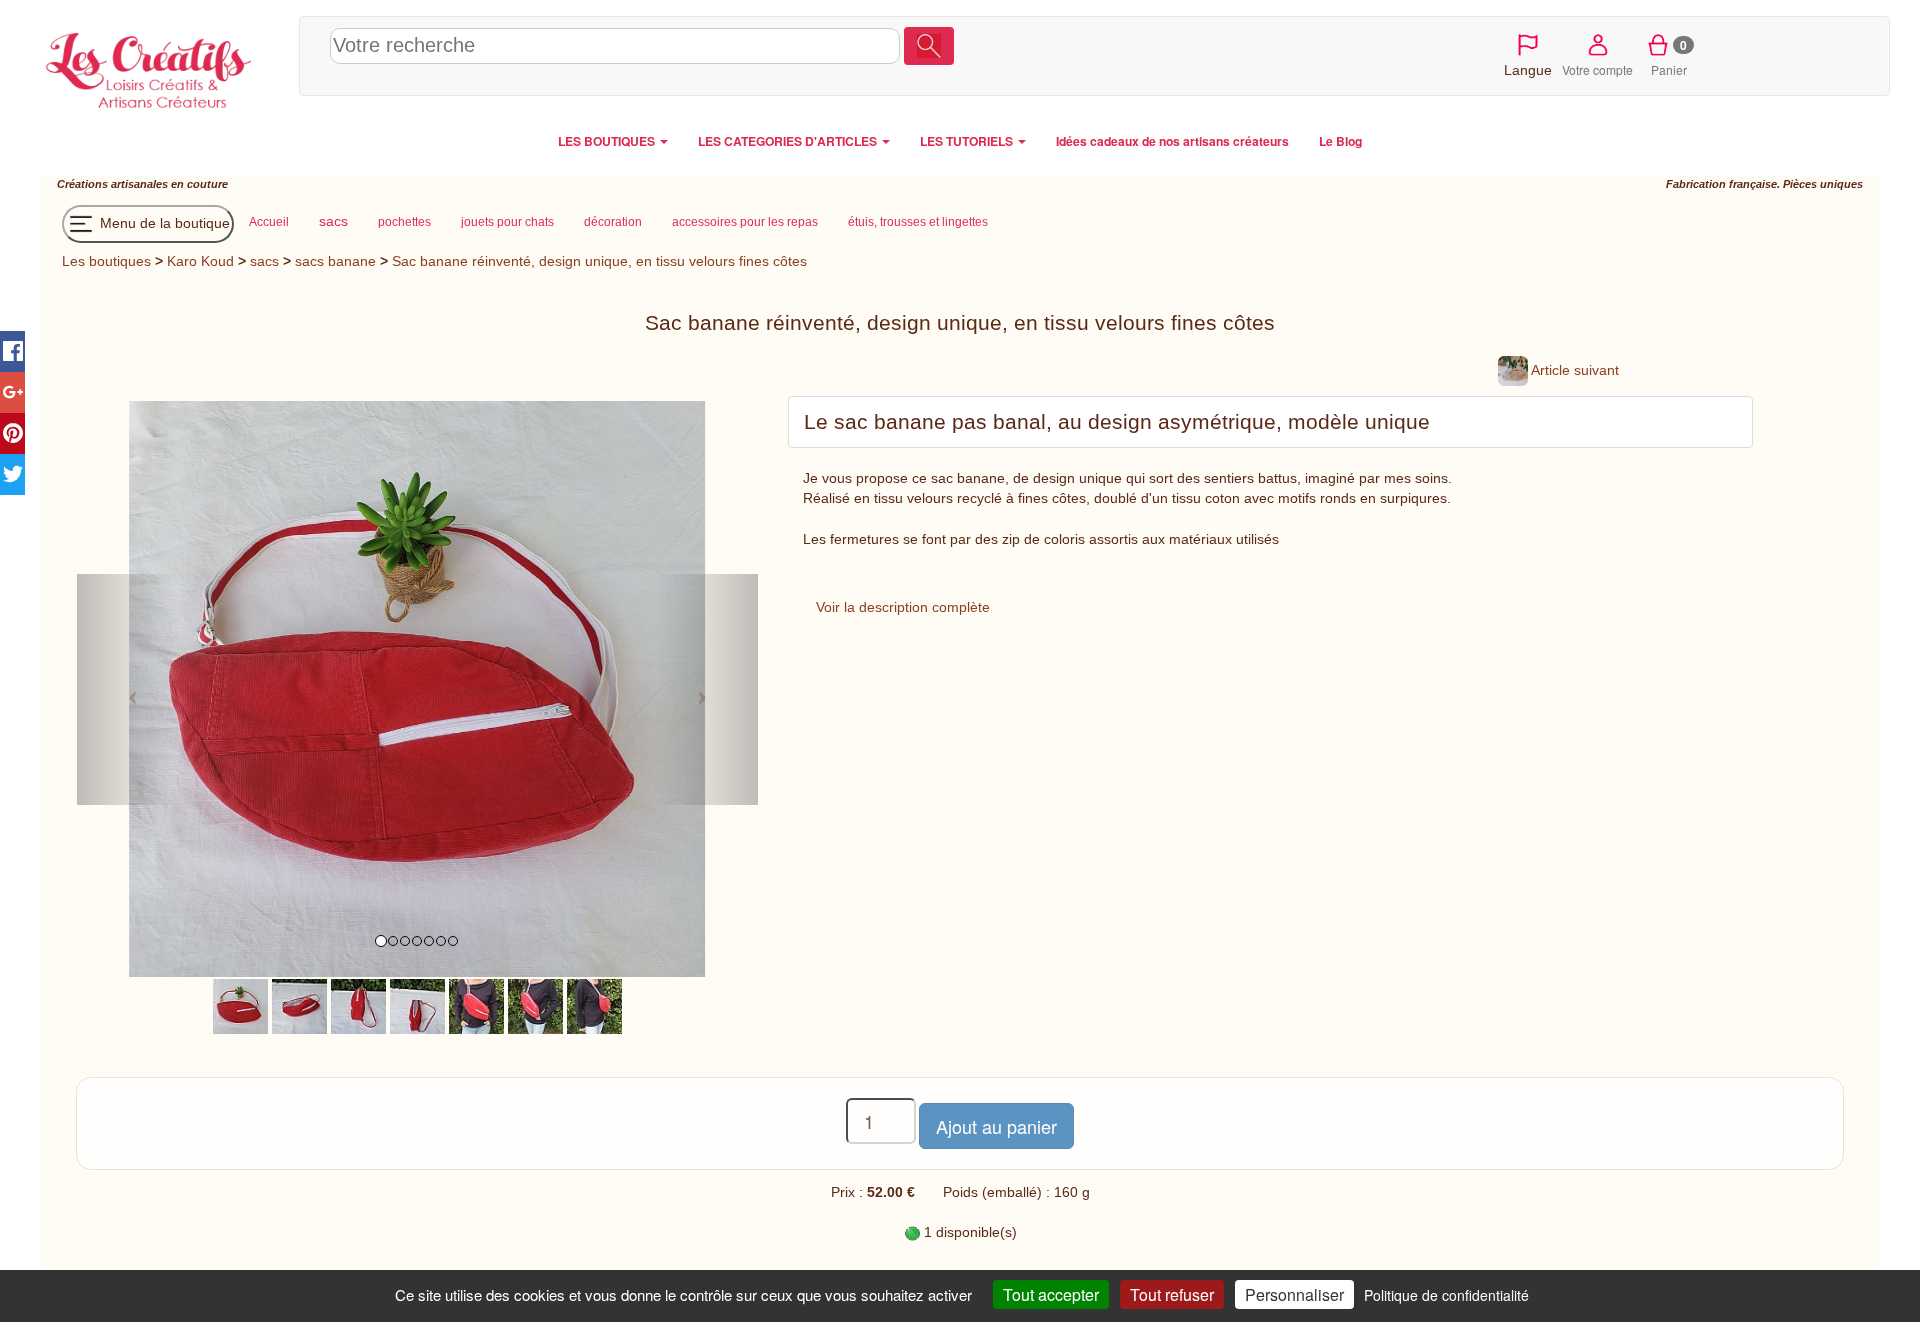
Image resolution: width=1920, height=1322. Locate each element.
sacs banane (335, 261)
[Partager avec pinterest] (12, 433)
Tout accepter (1051, 1294)
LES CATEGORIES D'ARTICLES (789, 141)
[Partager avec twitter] (12, 474)
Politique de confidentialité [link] (1446, 1295)
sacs (264, 261)
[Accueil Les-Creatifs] (164, 66)
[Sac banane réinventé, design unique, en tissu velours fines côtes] (240, 1006)
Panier (1669, 57)
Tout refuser (1172, 1294)
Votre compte (1597, 69)
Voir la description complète (903, 607)
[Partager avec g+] (12, 392)
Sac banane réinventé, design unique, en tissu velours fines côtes (599, 261)
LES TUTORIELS (968, 141)
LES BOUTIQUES (608, 141)
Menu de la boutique (163, 223)
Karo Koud (200, 261)
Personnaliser (1294, 1294)
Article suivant (1573, 370)
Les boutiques (106, 261)
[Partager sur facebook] (12, 351)
